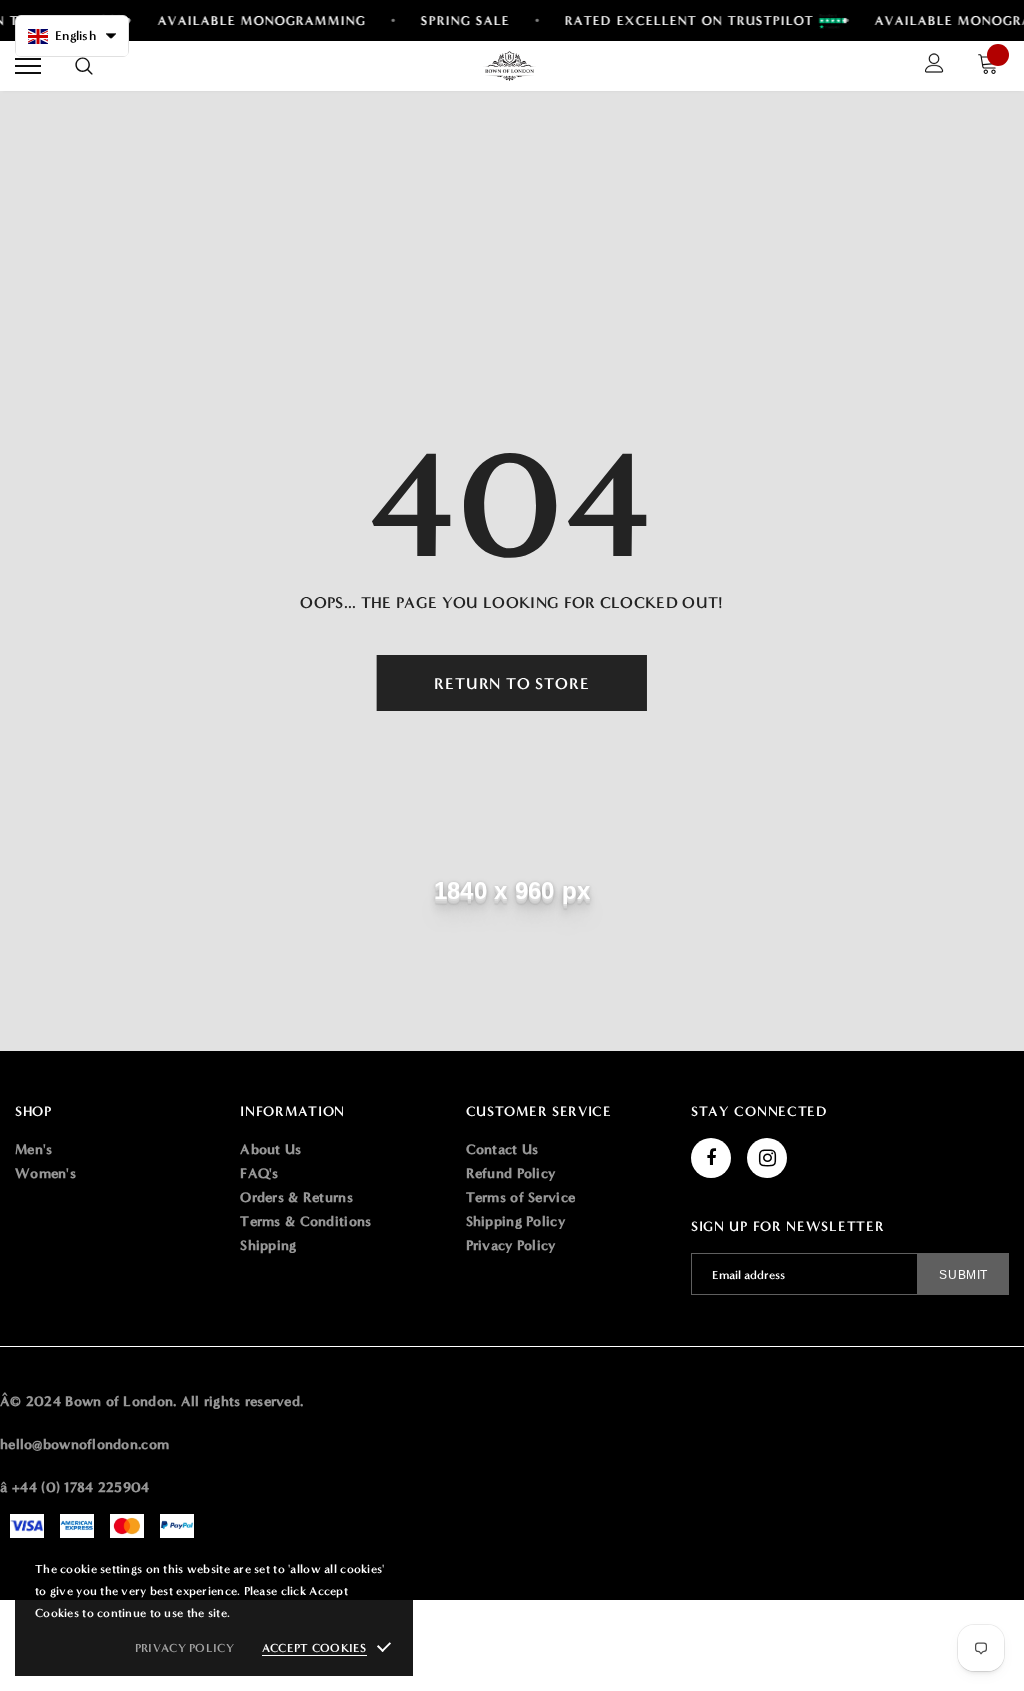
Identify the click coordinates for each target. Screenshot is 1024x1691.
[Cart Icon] (993, 66)
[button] (72, 36)
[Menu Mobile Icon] (28, 66)
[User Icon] (934, 66)
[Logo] (510, 66)
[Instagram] (767, 1158)
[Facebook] (711, 1158)
